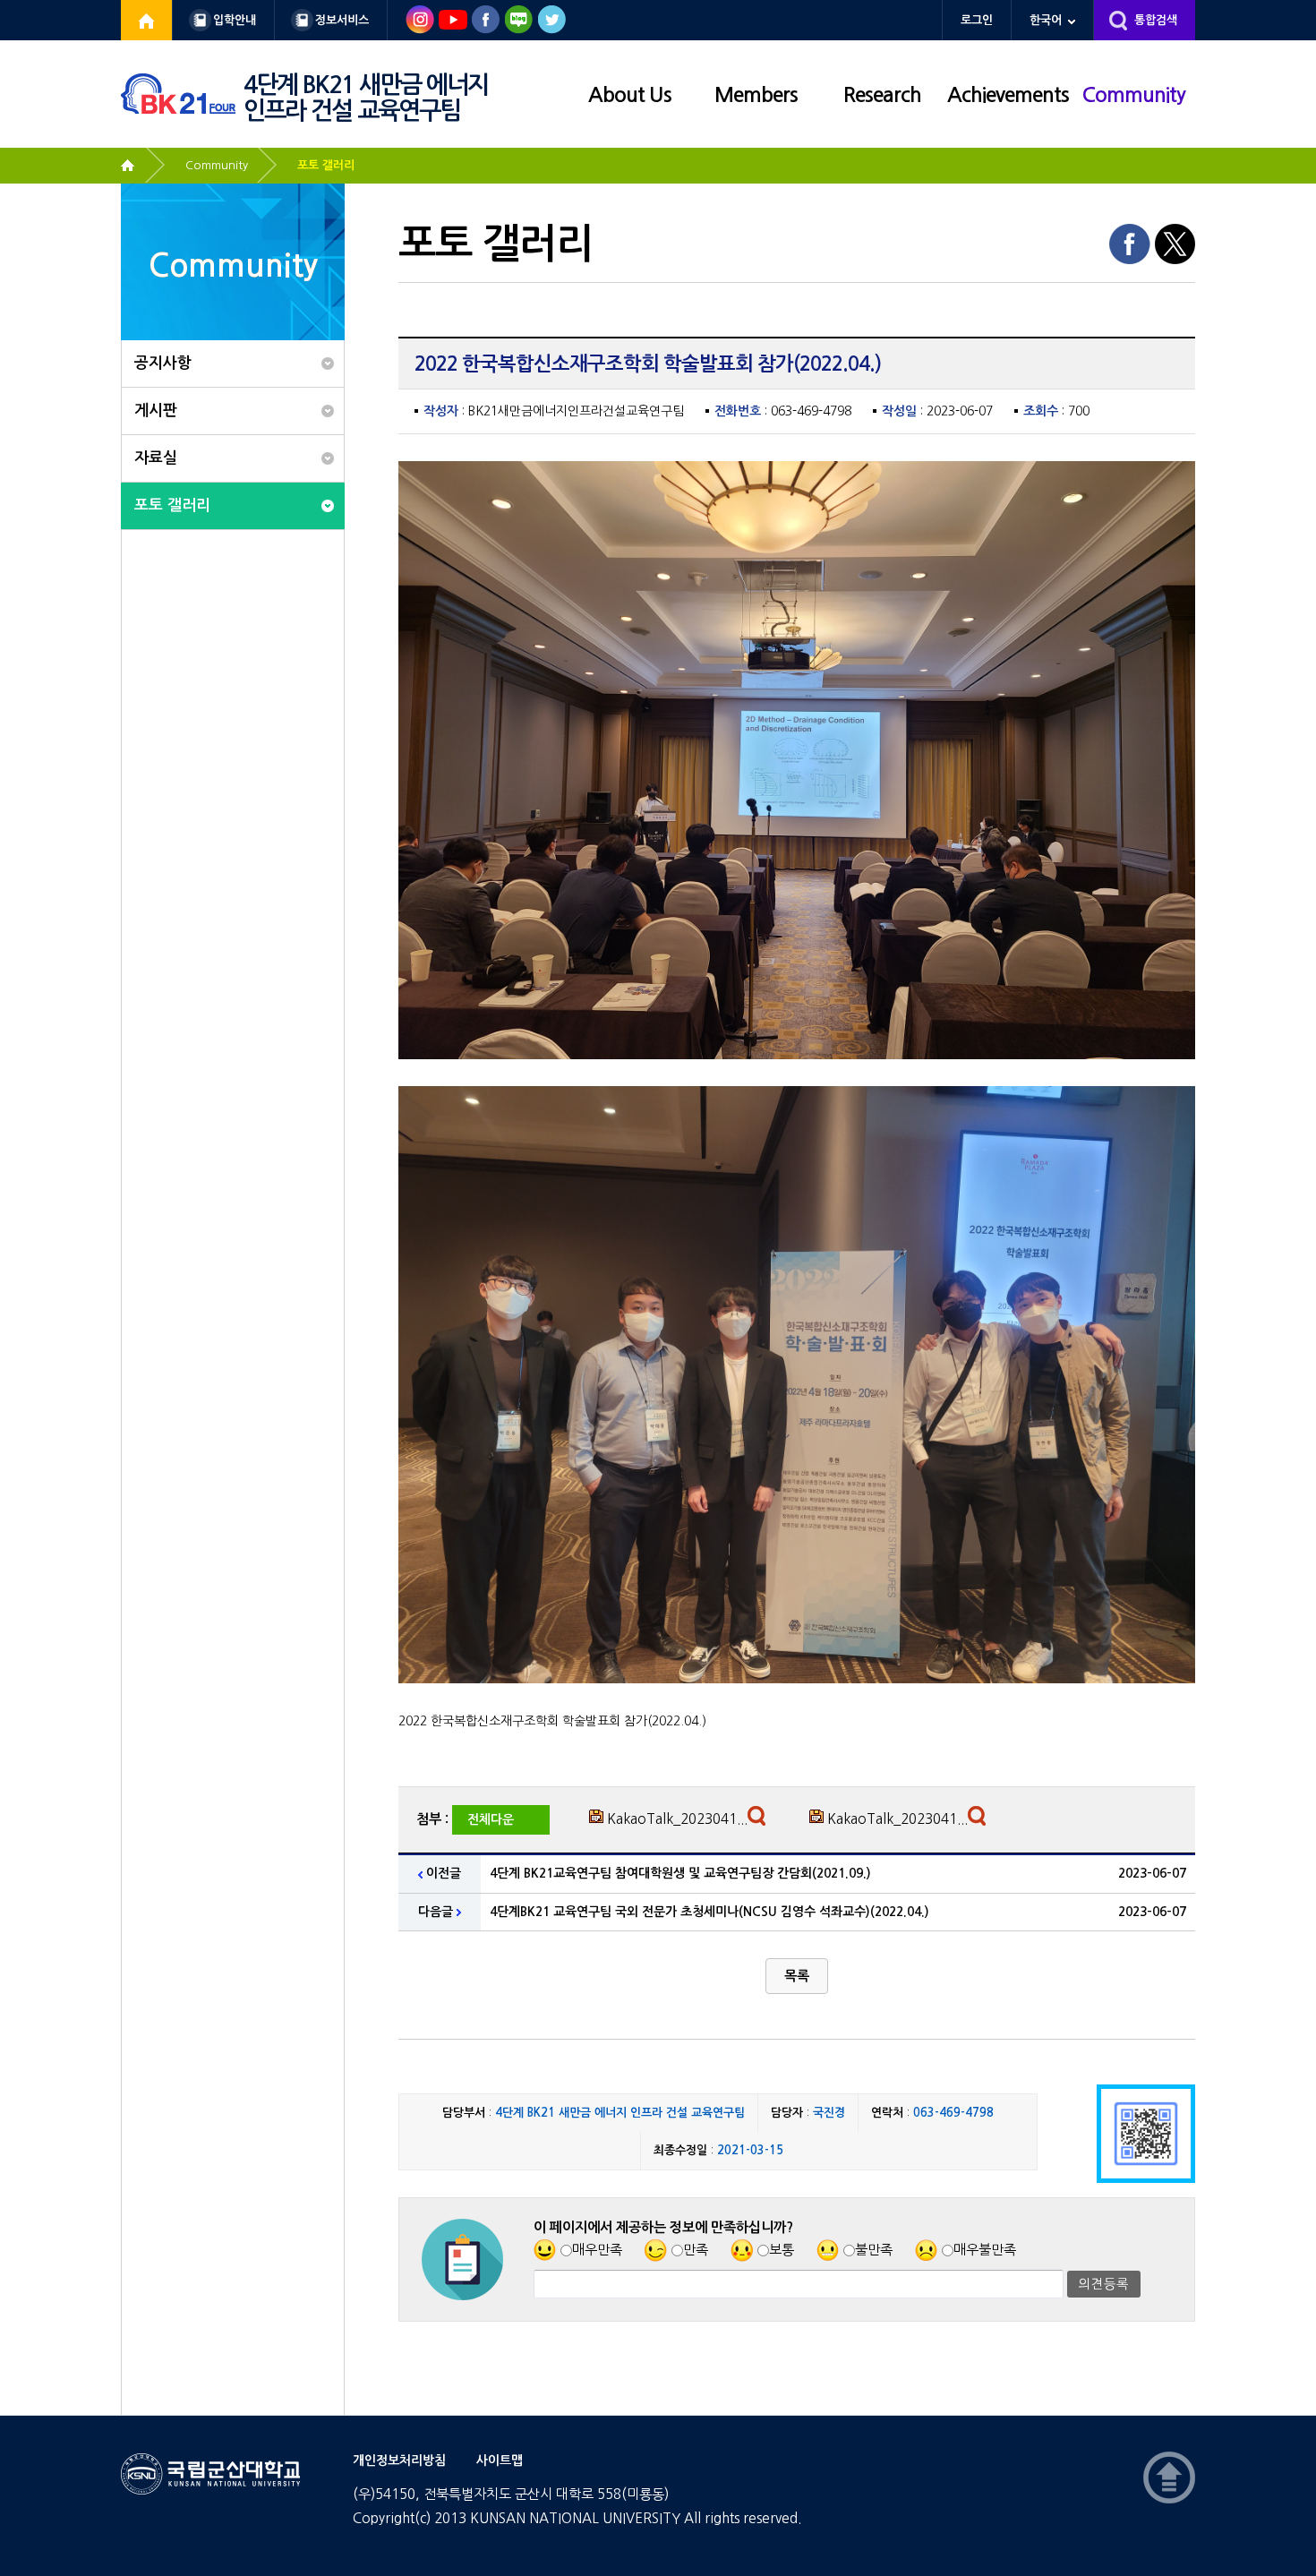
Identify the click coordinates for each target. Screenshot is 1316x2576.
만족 (696, 2250)
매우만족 (597, 2250)
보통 (782, 2250)
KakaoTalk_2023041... (677, 1819)
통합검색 (1156, 20)
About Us (630, 95)
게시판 (156, 411)
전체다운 (491, 1819)
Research (882, 95)
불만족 (874, 2250)
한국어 (1046, 20)
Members (756, 95)
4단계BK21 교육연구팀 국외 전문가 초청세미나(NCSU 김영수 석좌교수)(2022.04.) (709, 1912)
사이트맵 (500, 2460)
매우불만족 (985, 2250)
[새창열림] (147, 20)
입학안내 (235, 20)
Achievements (1008, 95)
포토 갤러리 (326, 165)
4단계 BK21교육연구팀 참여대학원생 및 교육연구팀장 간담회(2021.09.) (680, 1873)
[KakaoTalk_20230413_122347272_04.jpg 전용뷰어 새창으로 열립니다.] (979, 1820)
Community (1134, 95)
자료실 (156, 458)
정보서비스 (342, 20)
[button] (797, 1976)
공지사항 (163, 363)
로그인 (977, 20)
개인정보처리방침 (399, 2460)
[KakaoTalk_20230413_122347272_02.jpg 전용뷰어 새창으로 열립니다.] (759, 1820)
